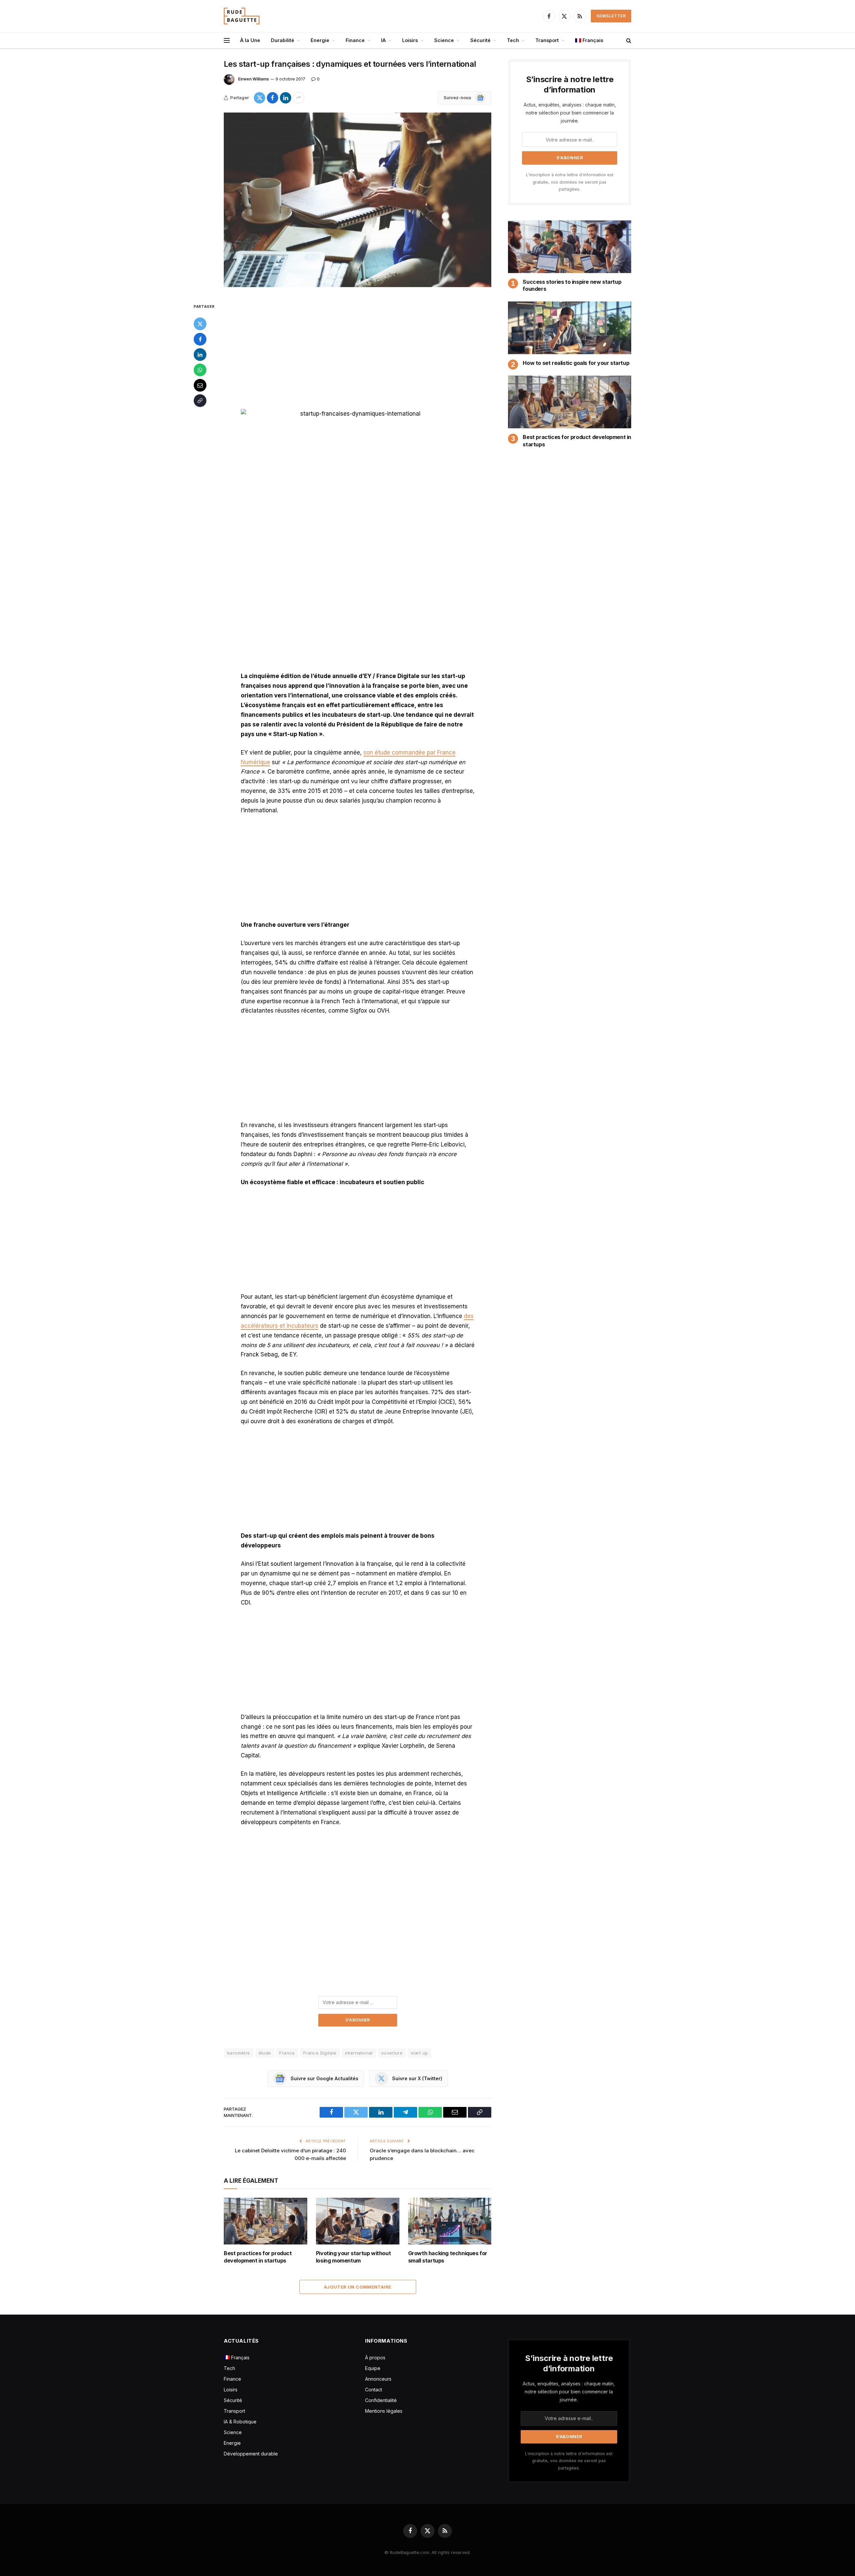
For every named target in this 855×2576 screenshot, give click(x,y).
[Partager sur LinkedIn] (286, 98)
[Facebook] (200, 339)
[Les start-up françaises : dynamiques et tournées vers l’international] (358, 200)
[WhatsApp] (200, 370)
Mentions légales (384, 2411)
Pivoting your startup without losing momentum (353, 2257)
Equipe (373, 2368)
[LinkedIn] (200, 355)
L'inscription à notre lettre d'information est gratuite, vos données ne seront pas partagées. (570, 182)
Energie (320, 40)
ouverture (392, 2053)
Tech (513, 40)
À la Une (250, 40)
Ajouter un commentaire (358, 2287)
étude (265, 2053)
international (359, 2053)
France (287, 2053)
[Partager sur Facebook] (273, 98)
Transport (547, 40)
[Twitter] (200, 324)
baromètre (239, 2053)
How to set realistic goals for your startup (576, 363)
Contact (374, 2390)
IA (383, 40)
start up (419, 2053)
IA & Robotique (240, 2422)
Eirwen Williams (253, 79)
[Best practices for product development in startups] (266, 2221)
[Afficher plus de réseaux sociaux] (299, 98)
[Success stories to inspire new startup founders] (570, 247)
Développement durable (251, 2454)
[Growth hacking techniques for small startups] (450, 2221)
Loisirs (410, 40)
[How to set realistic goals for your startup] (570, 328)
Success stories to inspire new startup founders (572, 285)
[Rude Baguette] (242, 16)
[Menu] (227, 41)
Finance (355, 40)
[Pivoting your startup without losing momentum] (358, 2221)
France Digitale (320, 2053)
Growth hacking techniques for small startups (448, 2257)
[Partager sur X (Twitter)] (260, 98)
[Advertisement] (358, 352)
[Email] (200, 385)
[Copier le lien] (200, 401)
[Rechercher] (628, 41)
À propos (375, 2357)
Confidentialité (381, 2400)
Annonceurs (378, 2379)
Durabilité (283, 40)
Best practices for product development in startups (258, 2257)
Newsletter (611, 16)
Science (444, 40)
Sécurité (480, 40)
